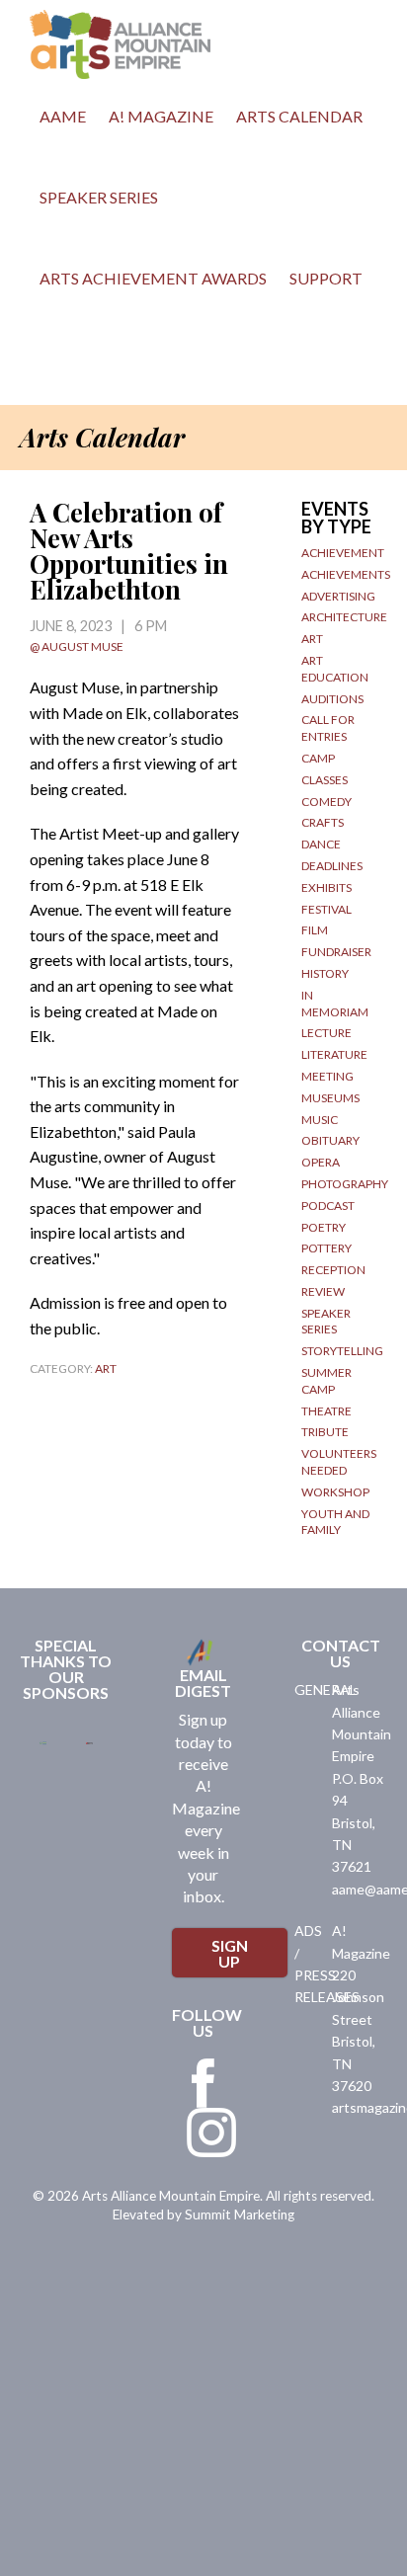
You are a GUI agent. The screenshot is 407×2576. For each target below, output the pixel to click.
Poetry (324, 1227)
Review (323, 1291)
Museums (330, 1098)
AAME (63, 116)
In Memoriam (335, 1004)
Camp (318, 758)
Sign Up (230, 1953)
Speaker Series (99, 197)
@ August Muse (77, 646)
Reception (333, 1270)
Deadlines (332, 866)
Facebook (203, 2083)
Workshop (335, 1492)
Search (49, 364)
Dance (321, 844)
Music (320, 1120)
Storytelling (342, 1351)
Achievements (346, 574)
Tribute (325, 1432)
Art (106, 1368)
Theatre (326, 1411)
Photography (345, 1184)
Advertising (338, 596)
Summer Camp (326, 1381)
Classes (325, 780)
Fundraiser (336, 952)
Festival (326, 909)
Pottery (326, 1248)
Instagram (211, 2133)
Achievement (343, 553)
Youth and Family (335, 1522)
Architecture (344, 617)
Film (315, 930)
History (325, 973)
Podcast (328, 1206)
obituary (330, 1140)
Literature (334, 1054)
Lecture (326, 1033)
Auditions (332, 699)
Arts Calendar (299, 116)
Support (326, 278)
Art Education (335, 669)
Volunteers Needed (339, 1462)
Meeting (327, 1076)
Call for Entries (328, 728)
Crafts (323, 822)
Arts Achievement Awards (153, 278)
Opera (321, 1162)
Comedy (326, 802)
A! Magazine (161, 116)
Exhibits (326, 887)
